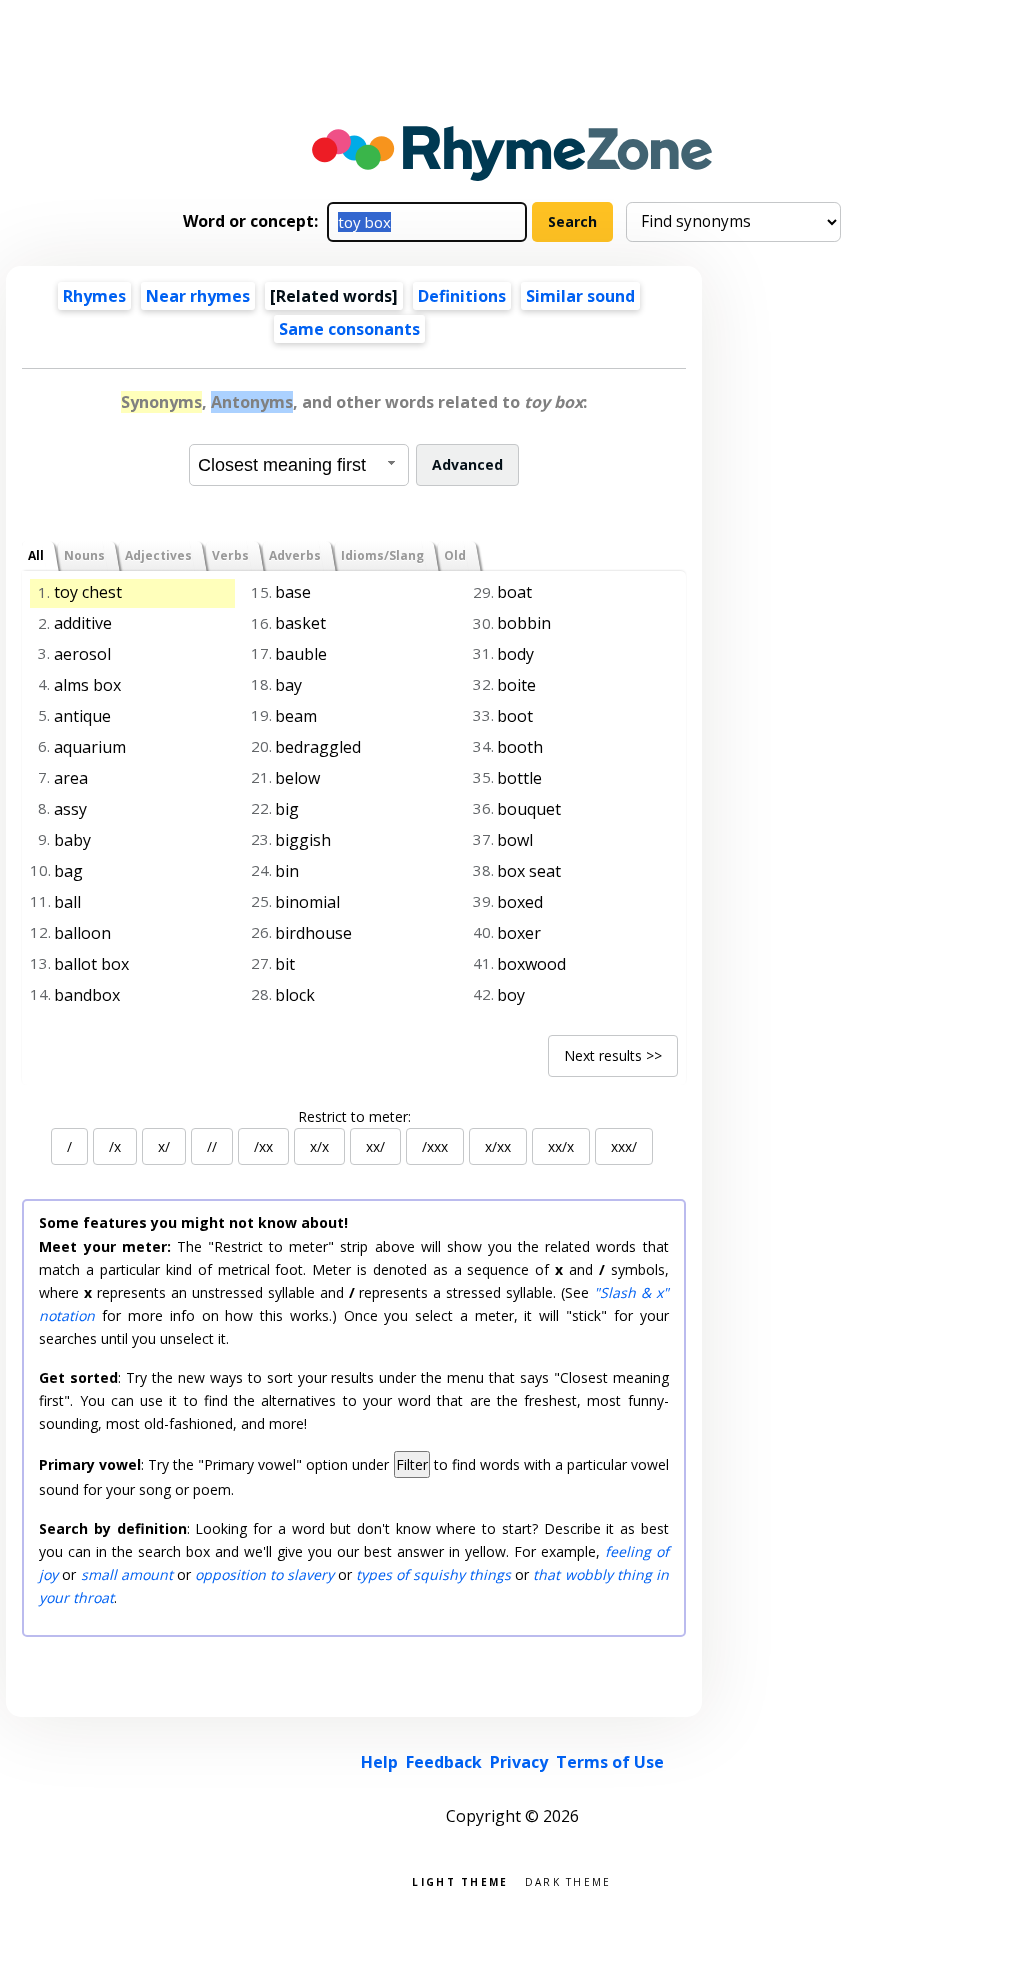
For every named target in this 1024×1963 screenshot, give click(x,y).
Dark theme (568, 1880)
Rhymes (94, 296)
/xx (263, 1146)
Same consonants (349, 329)
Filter (412, 1464)
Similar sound (580, 296)
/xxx (435, 1146)
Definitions (462, 296)
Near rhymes (198, 296)
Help (379, 1762)
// (212, 1146)
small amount (127, 1574)
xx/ (375, 1146)
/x (115, 1146)
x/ (164, 1146)
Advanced (467, 464)
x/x (319, 1146)
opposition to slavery (264, 1574)
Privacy (519, 1762)
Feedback (444, 1762)
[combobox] (299, 465)
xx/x (561, 1146)
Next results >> (613, 1055)
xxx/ (624, 1146)
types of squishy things (433, 1574)
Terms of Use (610, 1762)
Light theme (460, 1880)
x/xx (498, 1146)
